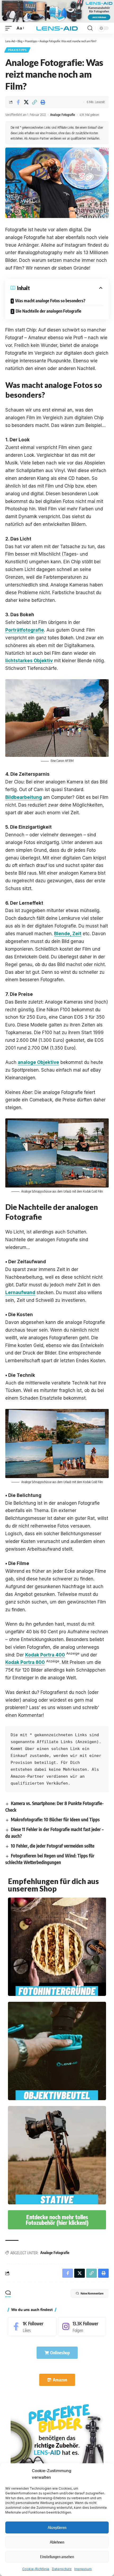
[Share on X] (26, 102)
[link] (57, 2448)
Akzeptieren (57, 2527)
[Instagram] (82, 2327)
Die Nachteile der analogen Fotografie (49, 311)
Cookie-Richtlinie (36, 2569)
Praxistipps (17, 50)
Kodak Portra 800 (25, 1662)
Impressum (83, 2569)
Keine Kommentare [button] (92, 2293)
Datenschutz (62, 2569)
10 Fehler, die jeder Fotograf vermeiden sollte (53, 1846)
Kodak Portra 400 (45, 1655)
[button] (10, 28)
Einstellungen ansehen (57, 2557)
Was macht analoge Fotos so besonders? (50, 301)
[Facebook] (32, 2327)
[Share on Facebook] (18, 102)
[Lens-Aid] (57, 28)
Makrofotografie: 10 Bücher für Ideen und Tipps (55, 1819)
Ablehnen (57, 2542)
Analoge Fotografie (63, 115)
